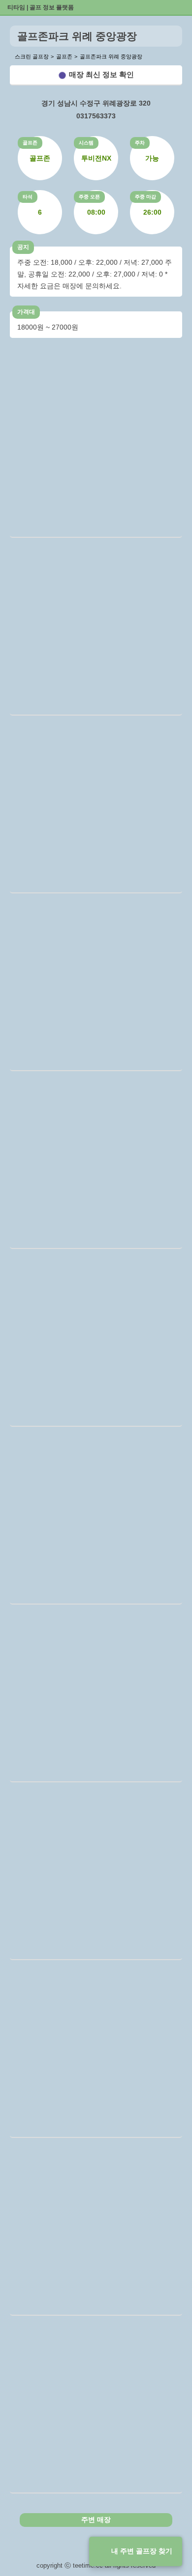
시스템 (86, 143)
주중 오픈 (89, 197)
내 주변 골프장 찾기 (142, 2551)
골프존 (30, 143)
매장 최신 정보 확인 (101, 74)
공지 (23, 247)
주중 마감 (145, 197)
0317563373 (96, 116)
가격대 (26, 312)
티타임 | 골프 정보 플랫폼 (41, 7)
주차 (140, 143)
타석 (28, 197)
